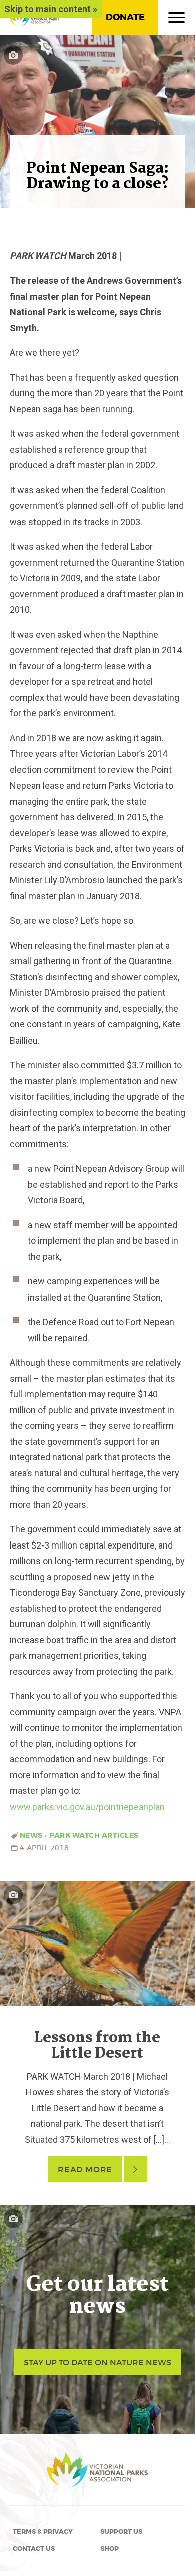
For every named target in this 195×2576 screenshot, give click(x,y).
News (31, 1835)
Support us (121, 2532)
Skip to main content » (51, 9)
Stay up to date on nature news (98, 2362)
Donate (125, 17)
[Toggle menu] (177, 20)
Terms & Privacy (43, 2532)
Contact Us (34, 2549)
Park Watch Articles (94, 1835)
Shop (110, 2549)
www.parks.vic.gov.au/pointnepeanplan (87, 1807)
